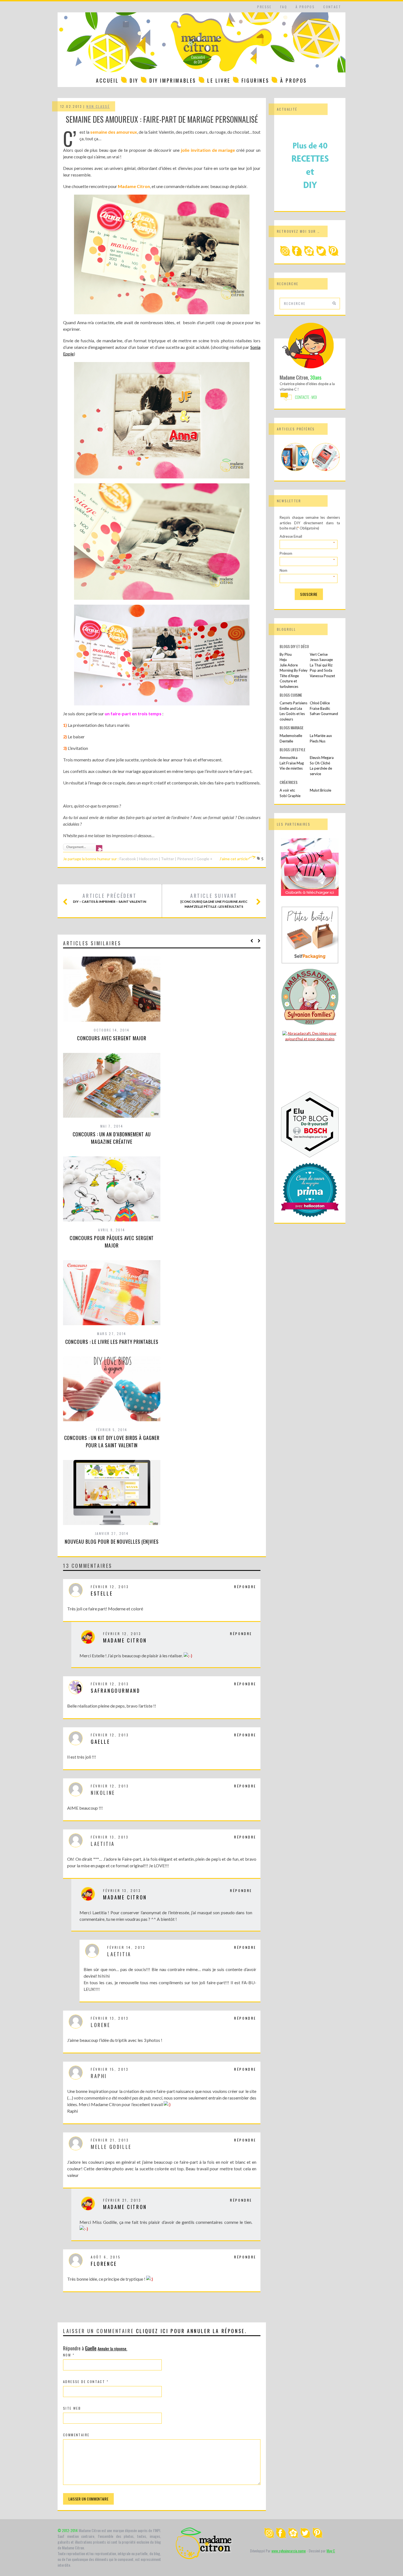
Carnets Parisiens (293, 703)
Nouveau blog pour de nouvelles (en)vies (112, 1541)
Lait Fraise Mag (292, 763)
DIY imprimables (173, 80)
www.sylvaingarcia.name (289, 2551)
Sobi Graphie (290, 796)
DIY (134, 80)
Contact (332, 7)
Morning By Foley (294, 670)
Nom (69, 2355)
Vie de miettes (291, 768)
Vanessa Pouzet (322, 676)
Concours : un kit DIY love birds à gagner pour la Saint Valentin (112, 1441)
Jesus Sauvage (321, 660)
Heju (283, 660)
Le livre (219, 80)
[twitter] (321, 255)
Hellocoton (149, 859)
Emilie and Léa (291, 708)
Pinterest (185, 859)
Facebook (128, 859)
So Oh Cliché (320, 763)
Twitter (168, 859)
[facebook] (297, 255)
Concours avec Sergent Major (112, 1038)
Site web (72, 2408)
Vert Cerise (319, 654)
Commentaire (76, 2435)
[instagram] (285, 255)
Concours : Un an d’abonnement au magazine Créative (112, 1138)
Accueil (107, 80)
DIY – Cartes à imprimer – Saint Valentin (110, 898)
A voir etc (287, 790)
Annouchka (289, 758)
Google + (205, 859)
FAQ (284, 7)
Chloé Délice (320, 703)
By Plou (286, 654)
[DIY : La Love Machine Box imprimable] (326, 469)
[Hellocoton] (309, 255)
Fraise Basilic (320, 708)
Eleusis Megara (322, 758)
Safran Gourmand (324, 714)
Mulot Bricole (320, 790)
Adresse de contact (86, 2382)
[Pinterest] (333, 255)
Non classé (98, 106)
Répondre (245, 1587)
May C (331, 2551)
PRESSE (264, 7)
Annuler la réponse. (112, 2348)
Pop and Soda (321, 670)
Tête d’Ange (289, 676)
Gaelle (100, 1742)
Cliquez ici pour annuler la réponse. (191, 2331)
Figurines (255, 80)
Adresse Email (307, 537)
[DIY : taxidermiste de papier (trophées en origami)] (295, 469)
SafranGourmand (115, 1691)
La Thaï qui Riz (321, 665)
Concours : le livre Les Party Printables (112, 1342)
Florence (104, 2264)
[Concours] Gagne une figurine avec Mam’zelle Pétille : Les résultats (214, 901)
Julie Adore (289, 665)
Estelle (102, 1593)
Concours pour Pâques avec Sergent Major (112, 1242)
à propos (305, 7)
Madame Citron (125, 1640)
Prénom (307, 554)
